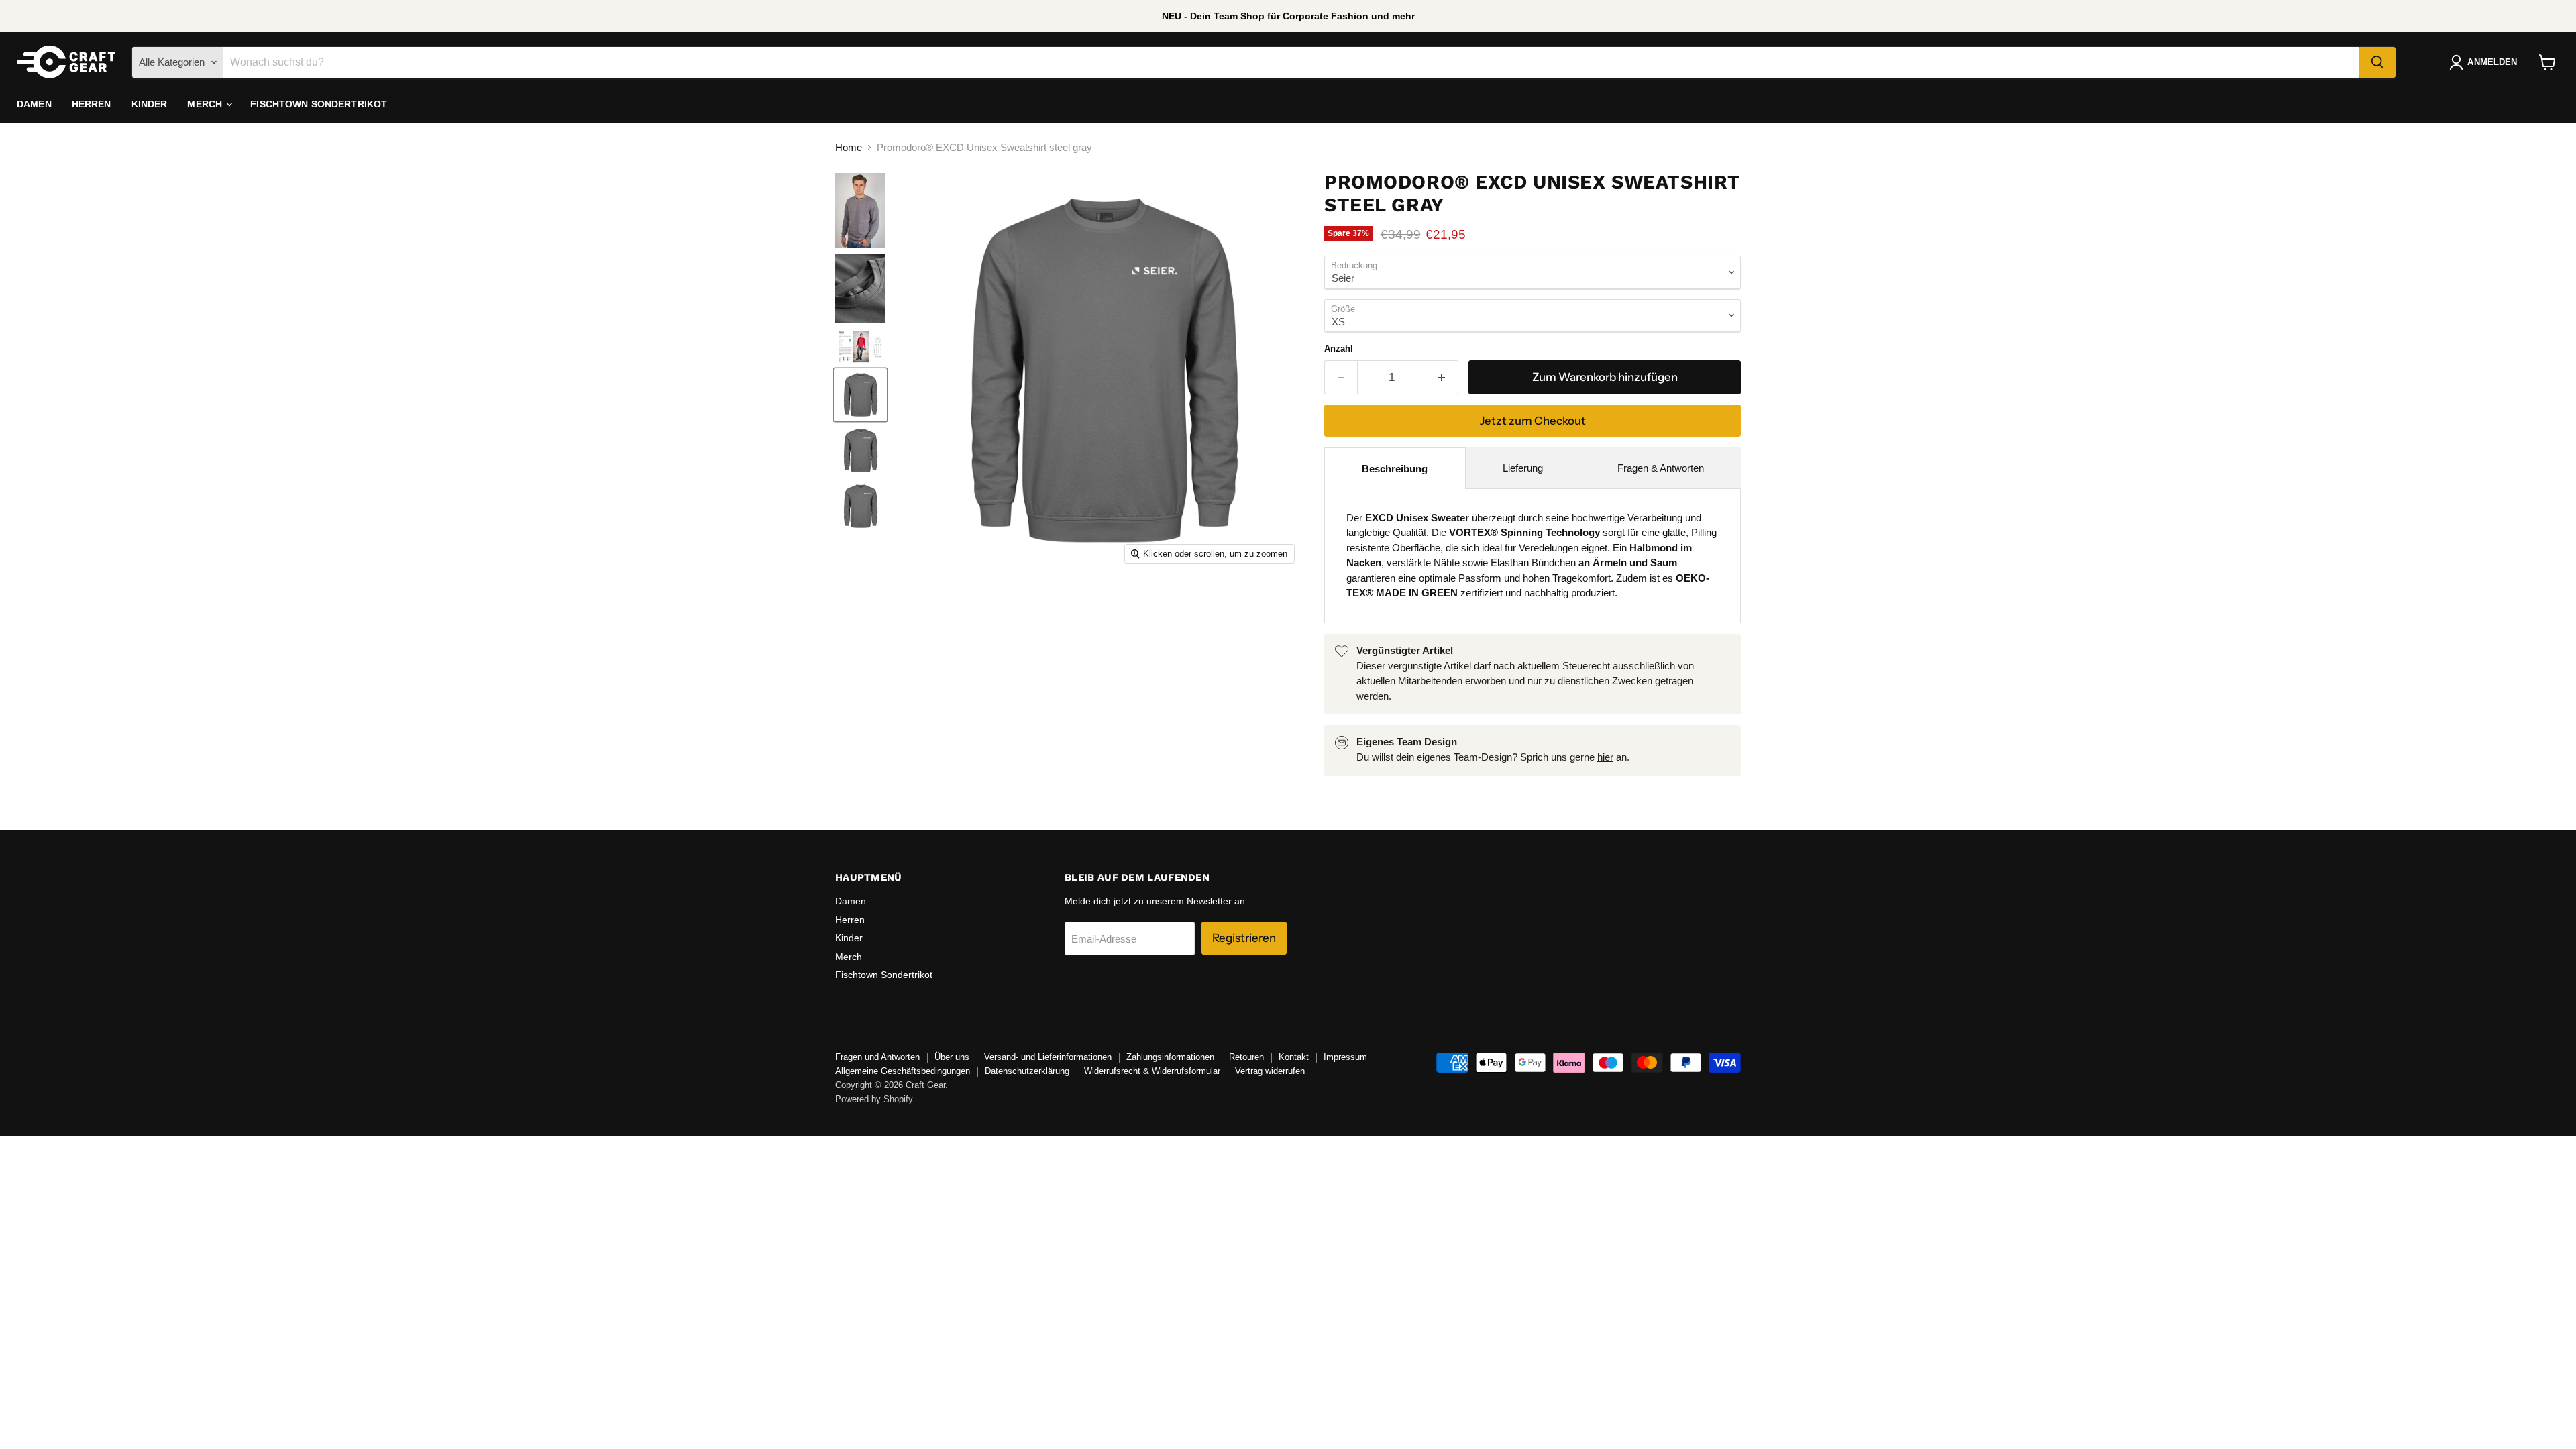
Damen (34, 104)
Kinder (150, 104)
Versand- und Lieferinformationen (1048, 1057)
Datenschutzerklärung (1027, 1071)
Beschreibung (1395, 469)
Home (849, 147)
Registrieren (1244, 938)
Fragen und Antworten (877, 1057)
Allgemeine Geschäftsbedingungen (903, 1071)
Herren (92, 104)
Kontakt (1294, 1057)
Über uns (952, 1057)
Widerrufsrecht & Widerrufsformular (1152, 1071)
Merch (206, 104)
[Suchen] (2377, 62)
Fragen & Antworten (1661, 468)
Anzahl (1339, 348)
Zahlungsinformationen (1170, 1057)
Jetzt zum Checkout (1533, 421)
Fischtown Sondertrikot (319, 104)
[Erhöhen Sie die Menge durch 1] (1443, 377)
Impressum (1345, 1057)
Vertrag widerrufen (1270, 1071)
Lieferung (1523, 468)
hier (1605, 757)
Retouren (1246, 1057)
